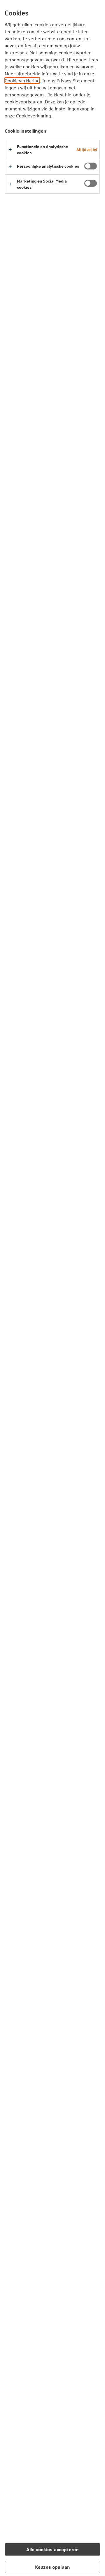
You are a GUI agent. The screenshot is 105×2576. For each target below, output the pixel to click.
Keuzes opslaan (52, 2567)
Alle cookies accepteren (53, 2549)
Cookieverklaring (22, 80)
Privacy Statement (76, 80)
